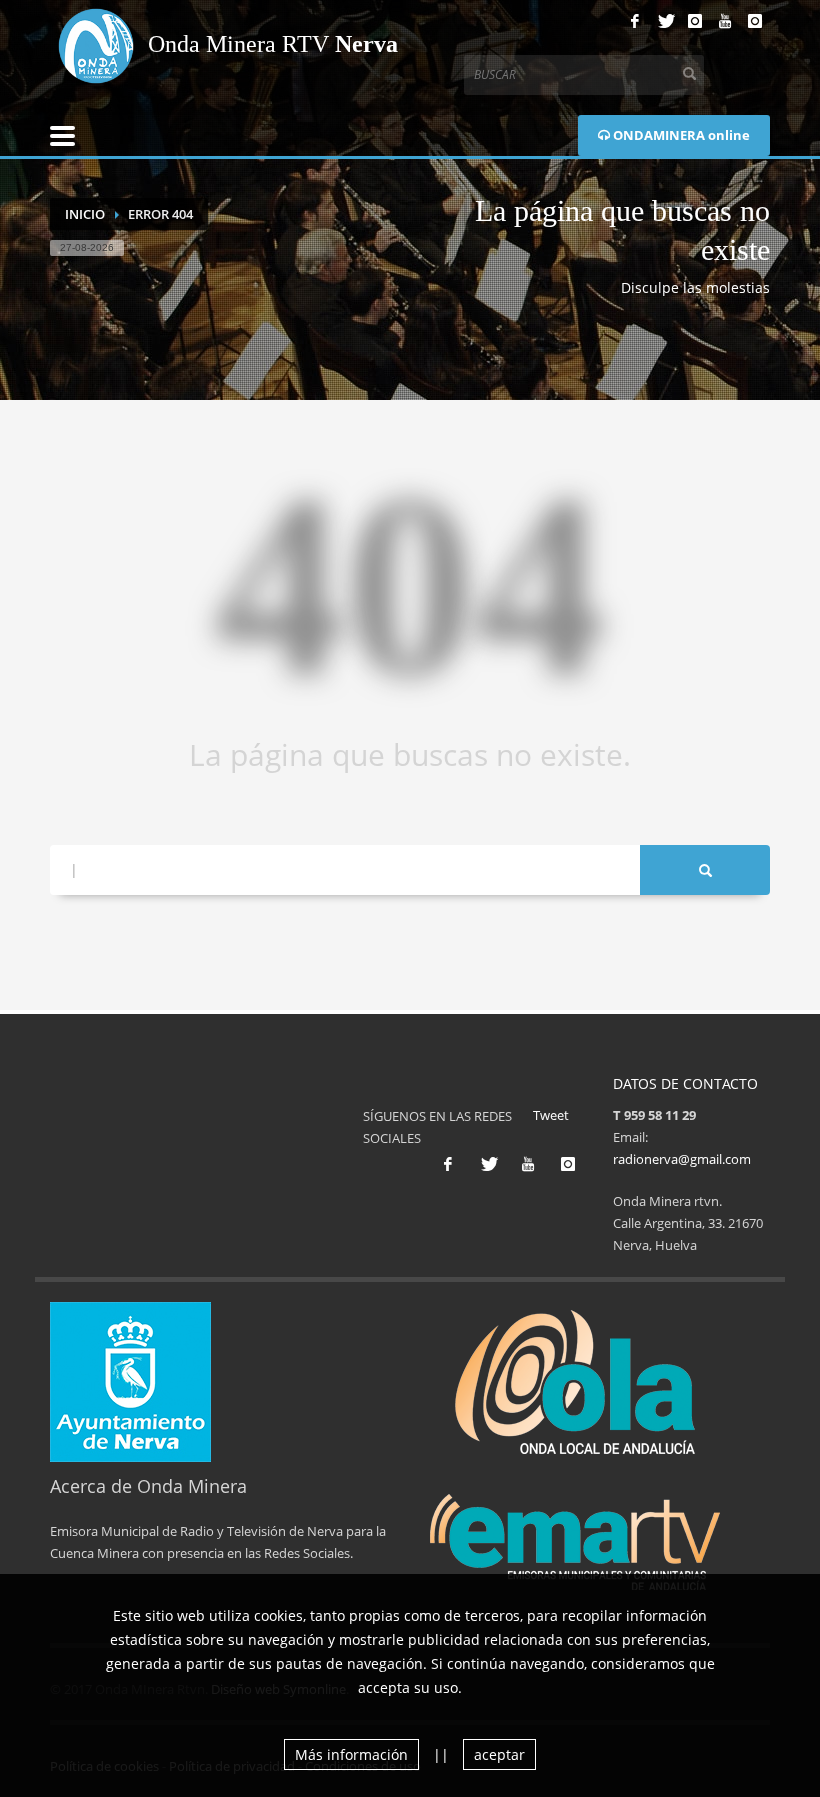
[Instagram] (695, 21)
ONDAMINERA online (680, 135)
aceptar (499, 1754)
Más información (351, 1754)
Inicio (85, 214)
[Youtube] (725, 21)
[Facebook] (635, 21)
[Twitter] (665, 21)
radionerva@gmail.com (682, 1159)
